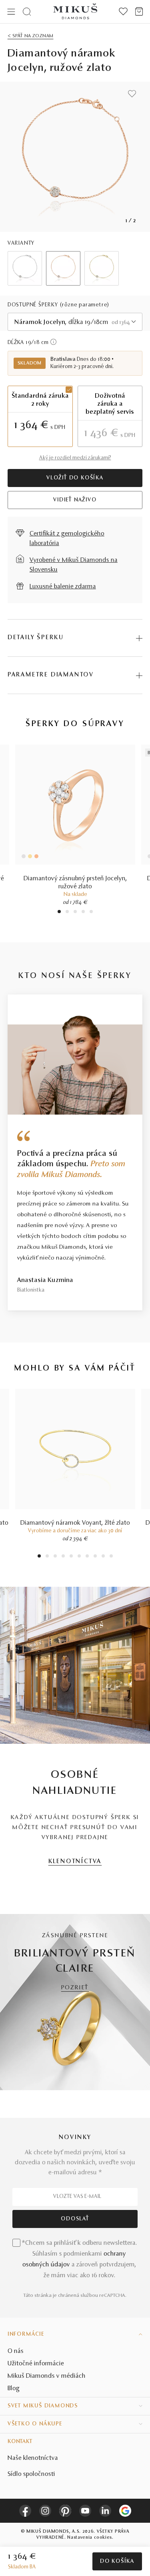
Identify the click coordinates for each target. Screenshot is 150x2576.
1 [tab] (59, 913)
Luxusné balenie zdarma (63, 587)
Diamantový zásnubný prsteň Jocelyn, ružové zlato (75, 883)
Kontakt (20, 2442)
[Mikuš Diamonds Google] (125, 2511)
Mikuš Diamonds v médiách (47, 2376)
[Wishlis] (123, 12)
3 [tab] (75, 913)
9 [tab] (103, 1557)
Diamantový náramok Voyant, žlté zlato (75, 1523)
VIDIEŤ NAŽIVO (75, 500)
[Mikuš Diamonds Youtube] (85, 2511)
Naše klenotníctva (33, 2458)
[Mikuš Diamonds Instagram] (45, 2511)
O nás (16, 2351)
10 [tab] (111, 1557)
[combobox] (75, 322)
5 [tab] (91, 913)
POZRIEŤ (75, 1988)
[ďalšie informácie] (53, 342)
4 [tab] (83, 913)
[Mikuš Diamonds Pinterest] (65, 2511)
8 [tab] (95, 1557)
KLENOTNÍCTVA (75, 1862)
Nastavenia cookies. (90, 2538)
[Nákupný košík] (139, 12)
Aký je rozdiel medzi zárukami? (75, 458)
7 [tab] (87, 1557)
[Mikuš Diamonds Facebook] (25, 2511)
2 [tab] (67, 913)
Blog (14, 2389)
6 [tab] (79, 1557)
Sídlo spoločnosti (31, 2474)
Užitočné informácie (36, 2364)
